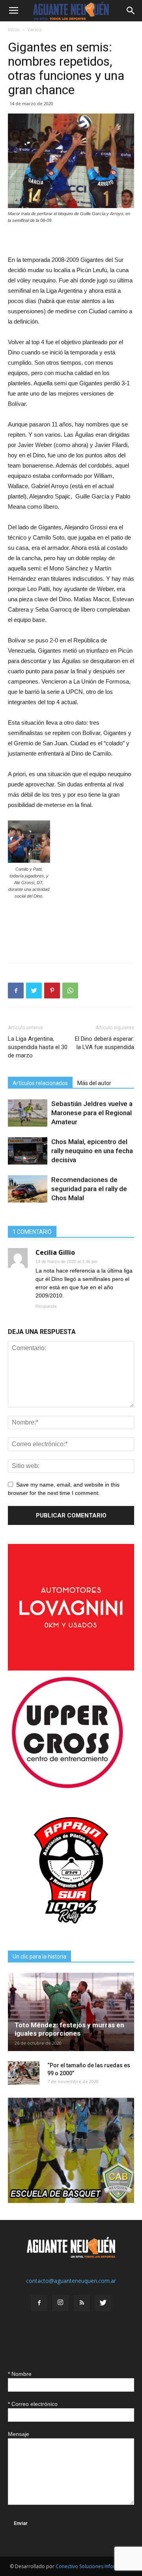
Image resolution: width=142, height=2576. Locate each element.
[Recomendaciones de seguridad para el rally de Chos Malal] (28, 1189)
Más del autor (94, 1083)
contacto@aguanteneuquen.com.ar (71, 2281)
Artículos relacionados (40, 1083)
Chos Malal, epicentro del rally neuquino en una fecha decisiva (92, 1151)
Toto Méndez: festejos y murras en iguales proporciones (69, 2029)
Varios (34, 29)
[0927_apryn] (71, 1931)
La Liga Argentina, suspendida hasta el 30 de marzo (38, 1047)
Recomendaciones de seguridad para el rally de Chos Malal (89, 1189)
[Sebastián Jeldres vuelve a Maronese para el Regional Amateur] (28, 1113)
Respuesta (46, 1306)
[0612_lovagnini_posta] (71, 1668)
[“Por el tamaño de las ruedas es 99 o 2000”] (24, 2073)
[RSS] (82, 2303)
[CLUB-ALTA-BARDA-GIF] (71, 2201)
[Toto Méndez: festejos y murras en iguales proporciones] (71, 2012)
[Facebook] (39, 2303)
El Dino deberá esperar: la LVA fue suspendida (105, 1043)
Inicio (14, 29)
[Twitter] (103, 2303)
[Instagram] (60, 2303)
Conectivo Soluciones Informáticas (94, 2566)
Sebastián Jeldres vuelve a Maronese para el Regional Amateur (92, 1113)
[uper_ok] (67, 1788)
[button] (131, 11)
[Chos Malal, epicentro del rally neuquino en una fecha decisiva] (28, 1151)
